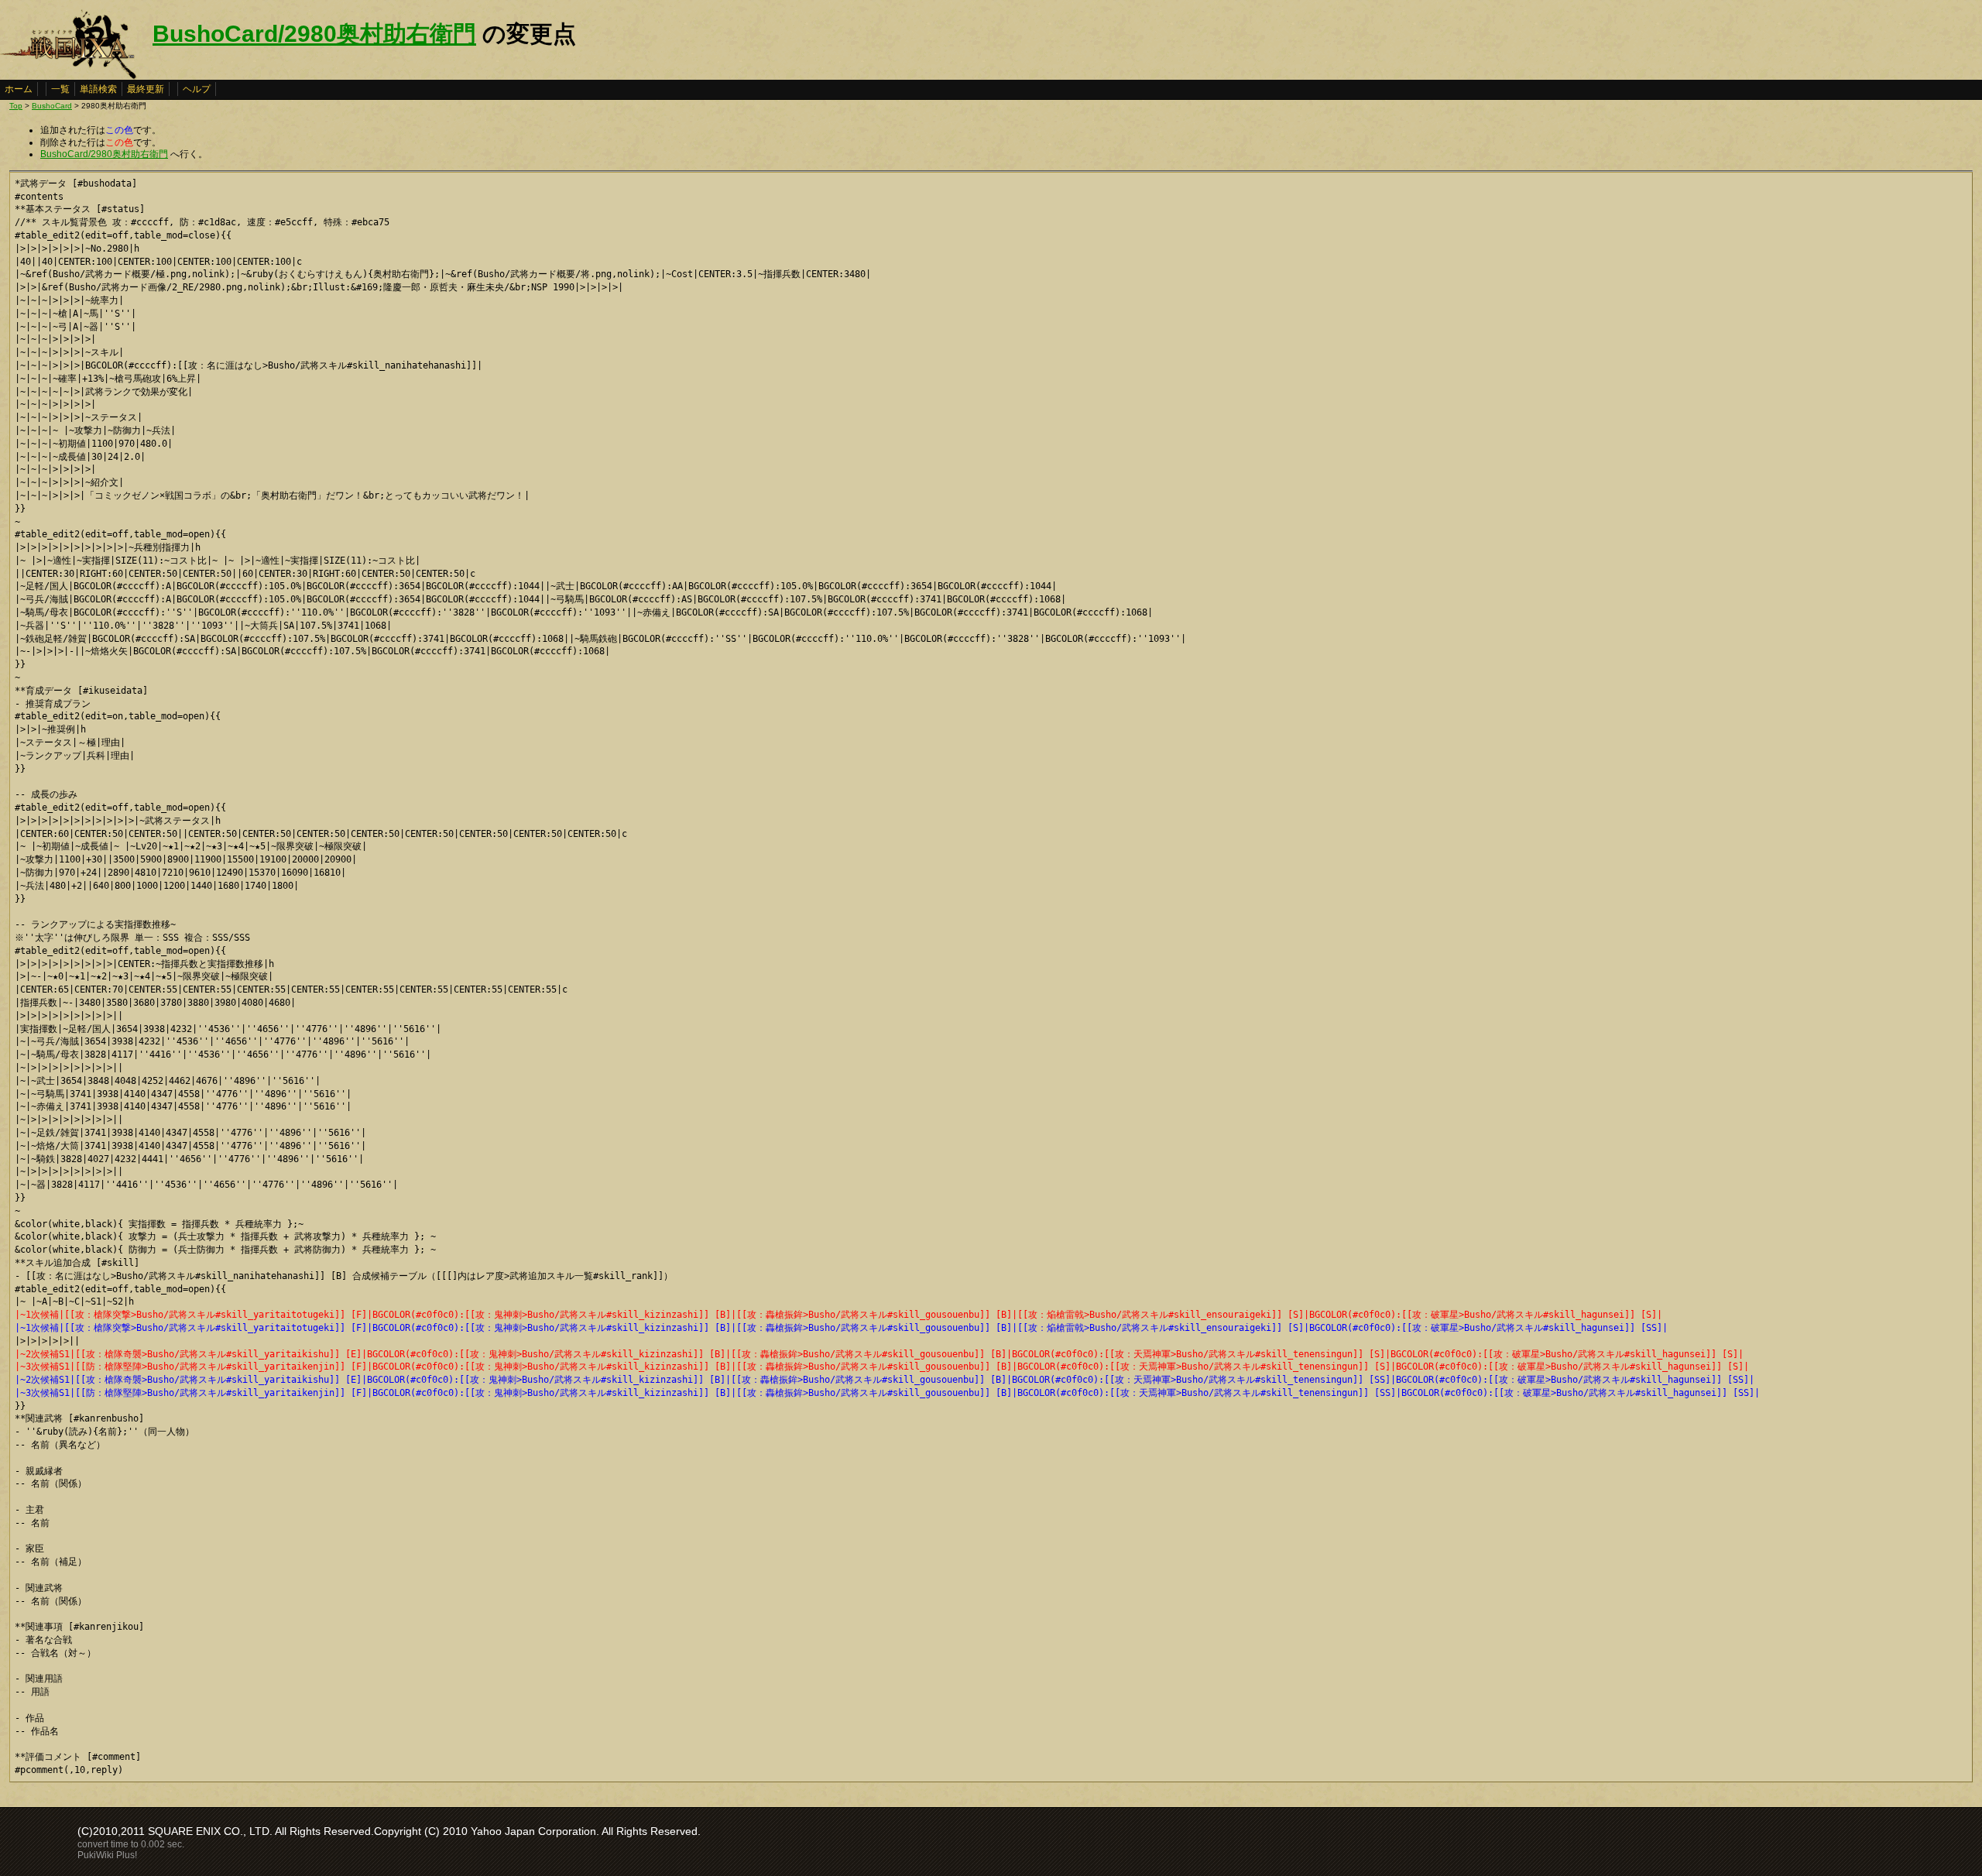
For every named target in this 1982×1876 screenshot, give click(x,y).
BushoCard (52, 106)
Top (16, 106)
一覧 (60, 89)
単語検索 (98, 89)
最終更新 (146, 89)
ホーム (19, 89)
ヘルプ (197, 89)
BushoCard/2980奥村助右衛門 (314, 34)
